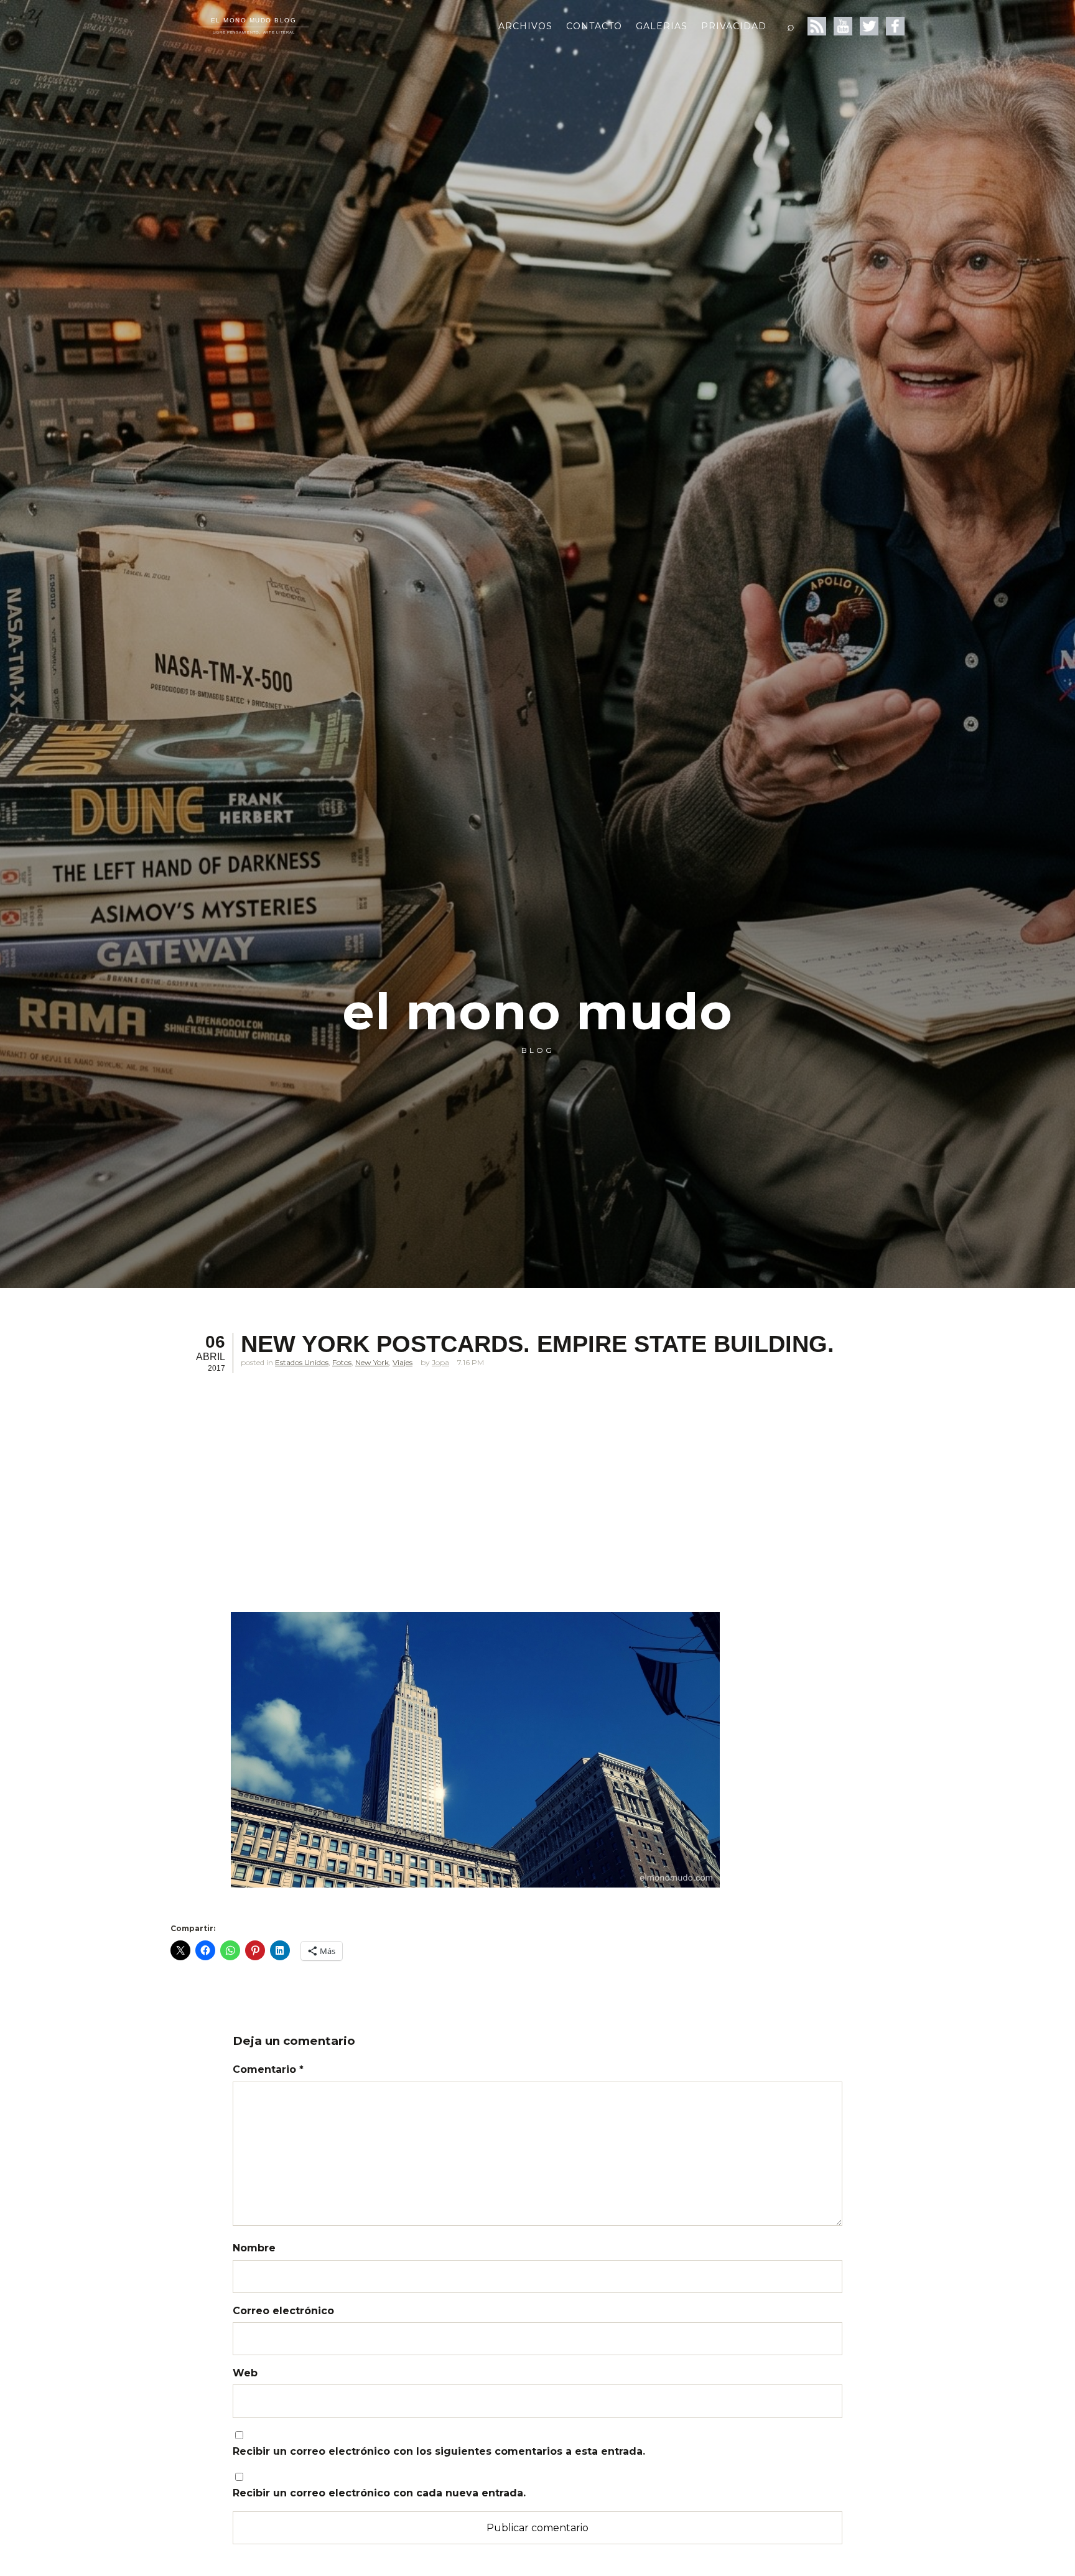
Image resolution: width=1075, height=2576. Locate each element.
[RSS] (817, 26)
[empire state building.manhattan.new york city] (475, 1750)
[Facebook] (895, 26)
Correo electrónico (283, 2311)
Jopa (440, 1362)
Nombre (254, 2248)
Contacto (594, 26)
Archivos (525, 26)
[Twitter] (869, 26)
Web (245, 2373)
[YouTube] (843, 26)
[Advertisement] (475, 1499)
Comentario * (268, 2069)
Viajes (403, 1362)
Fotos (342, 1362)
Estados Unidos (302, 1362)
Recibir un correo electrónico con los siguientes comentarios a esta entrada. (439, 2451)
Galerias (662, 26)
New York (372, 1362)
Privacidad (734, 26)
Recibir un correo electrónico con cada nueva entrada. (379, 2493)
